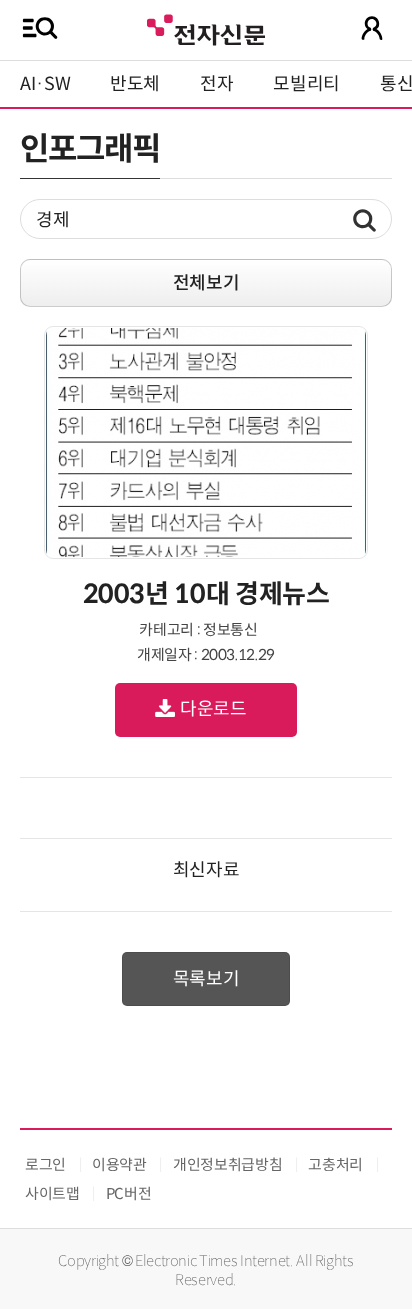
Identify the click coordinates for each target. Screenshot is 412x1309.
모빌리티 (306, 84)
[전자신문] (206, 27)
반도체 (135, 84)
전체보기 (206, 283)
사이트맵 (52, 1193)
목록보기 (206, 979)
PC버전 (129, 1193)
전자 (216, 84)
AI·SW (45, 84)
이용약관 (119, 1164)
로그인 (45, 1164)
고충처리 (335, 1164)
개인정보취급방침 (227, 1164)
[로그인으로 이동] (372, 28)
